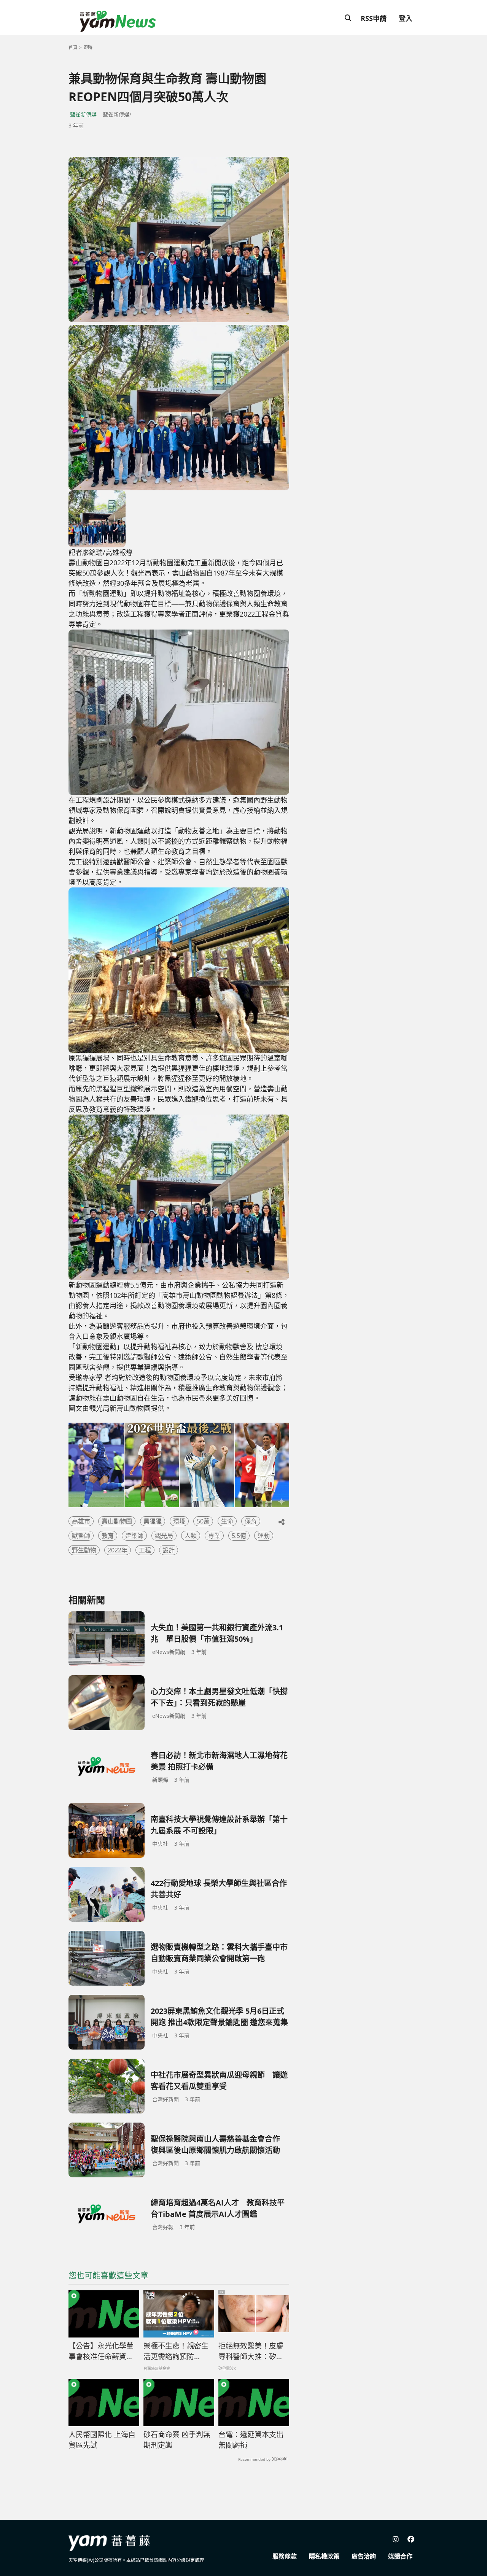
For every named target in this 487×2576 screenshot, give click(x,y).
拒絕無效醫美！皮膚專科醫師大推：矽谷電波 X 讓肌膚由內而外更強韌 (251, 2352)
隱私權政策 (324, 2556)
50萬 (203, 1521)
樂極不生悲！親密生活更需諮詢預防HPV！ (176, 2352)
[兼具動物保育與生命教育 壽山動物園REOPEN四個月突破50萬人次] (179, 239)
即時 (88, 47)
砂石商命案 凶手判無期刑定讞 (177, 2440)
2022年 (118, 1550)
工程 (145, 1550)
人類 (191, 1536)
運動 (264, 1536)
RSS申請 (374, 18)
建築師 (134, 1536)
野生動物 (84, 1550)
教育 (108, 1536)
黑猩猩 (153, 1521)
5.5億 (239, 1536)
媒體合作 (400, 2556)
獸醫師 (81, 1536)
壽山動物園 (117, 1521)
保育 (251, 1521)
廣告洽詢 (364, 2556)
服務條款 (285, 2556)
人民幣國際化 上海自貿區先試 (102, 2440)
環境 (179, 1521)
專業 (214, 1536)
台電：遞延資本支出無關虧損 (251, 2440)
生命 (227, 1521)
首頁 (73, 47)
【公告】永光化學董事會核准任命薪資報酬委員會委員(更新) (101, 2352)
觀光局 (164, 1536)
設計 (169, 1550)
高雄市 (81, 1521)
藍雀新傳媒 (83, 114)
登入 (406, 18)
